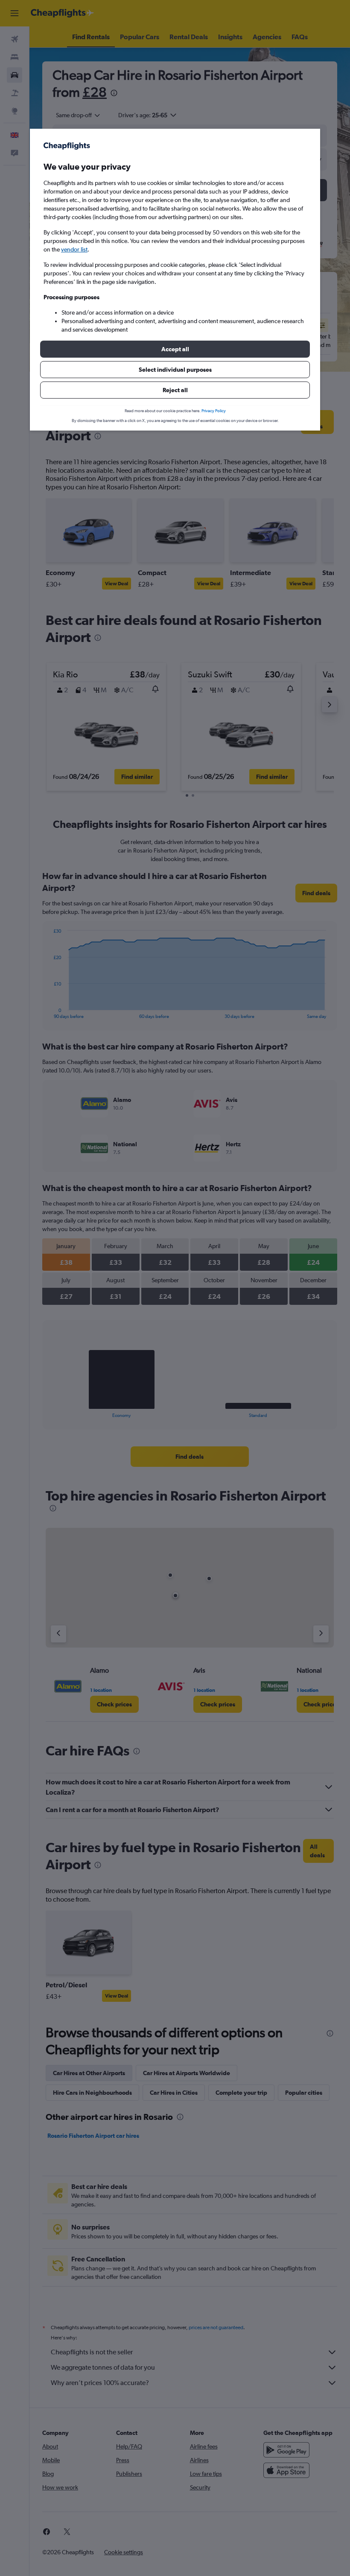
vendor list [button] (74, 249)
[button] (175, 349)
